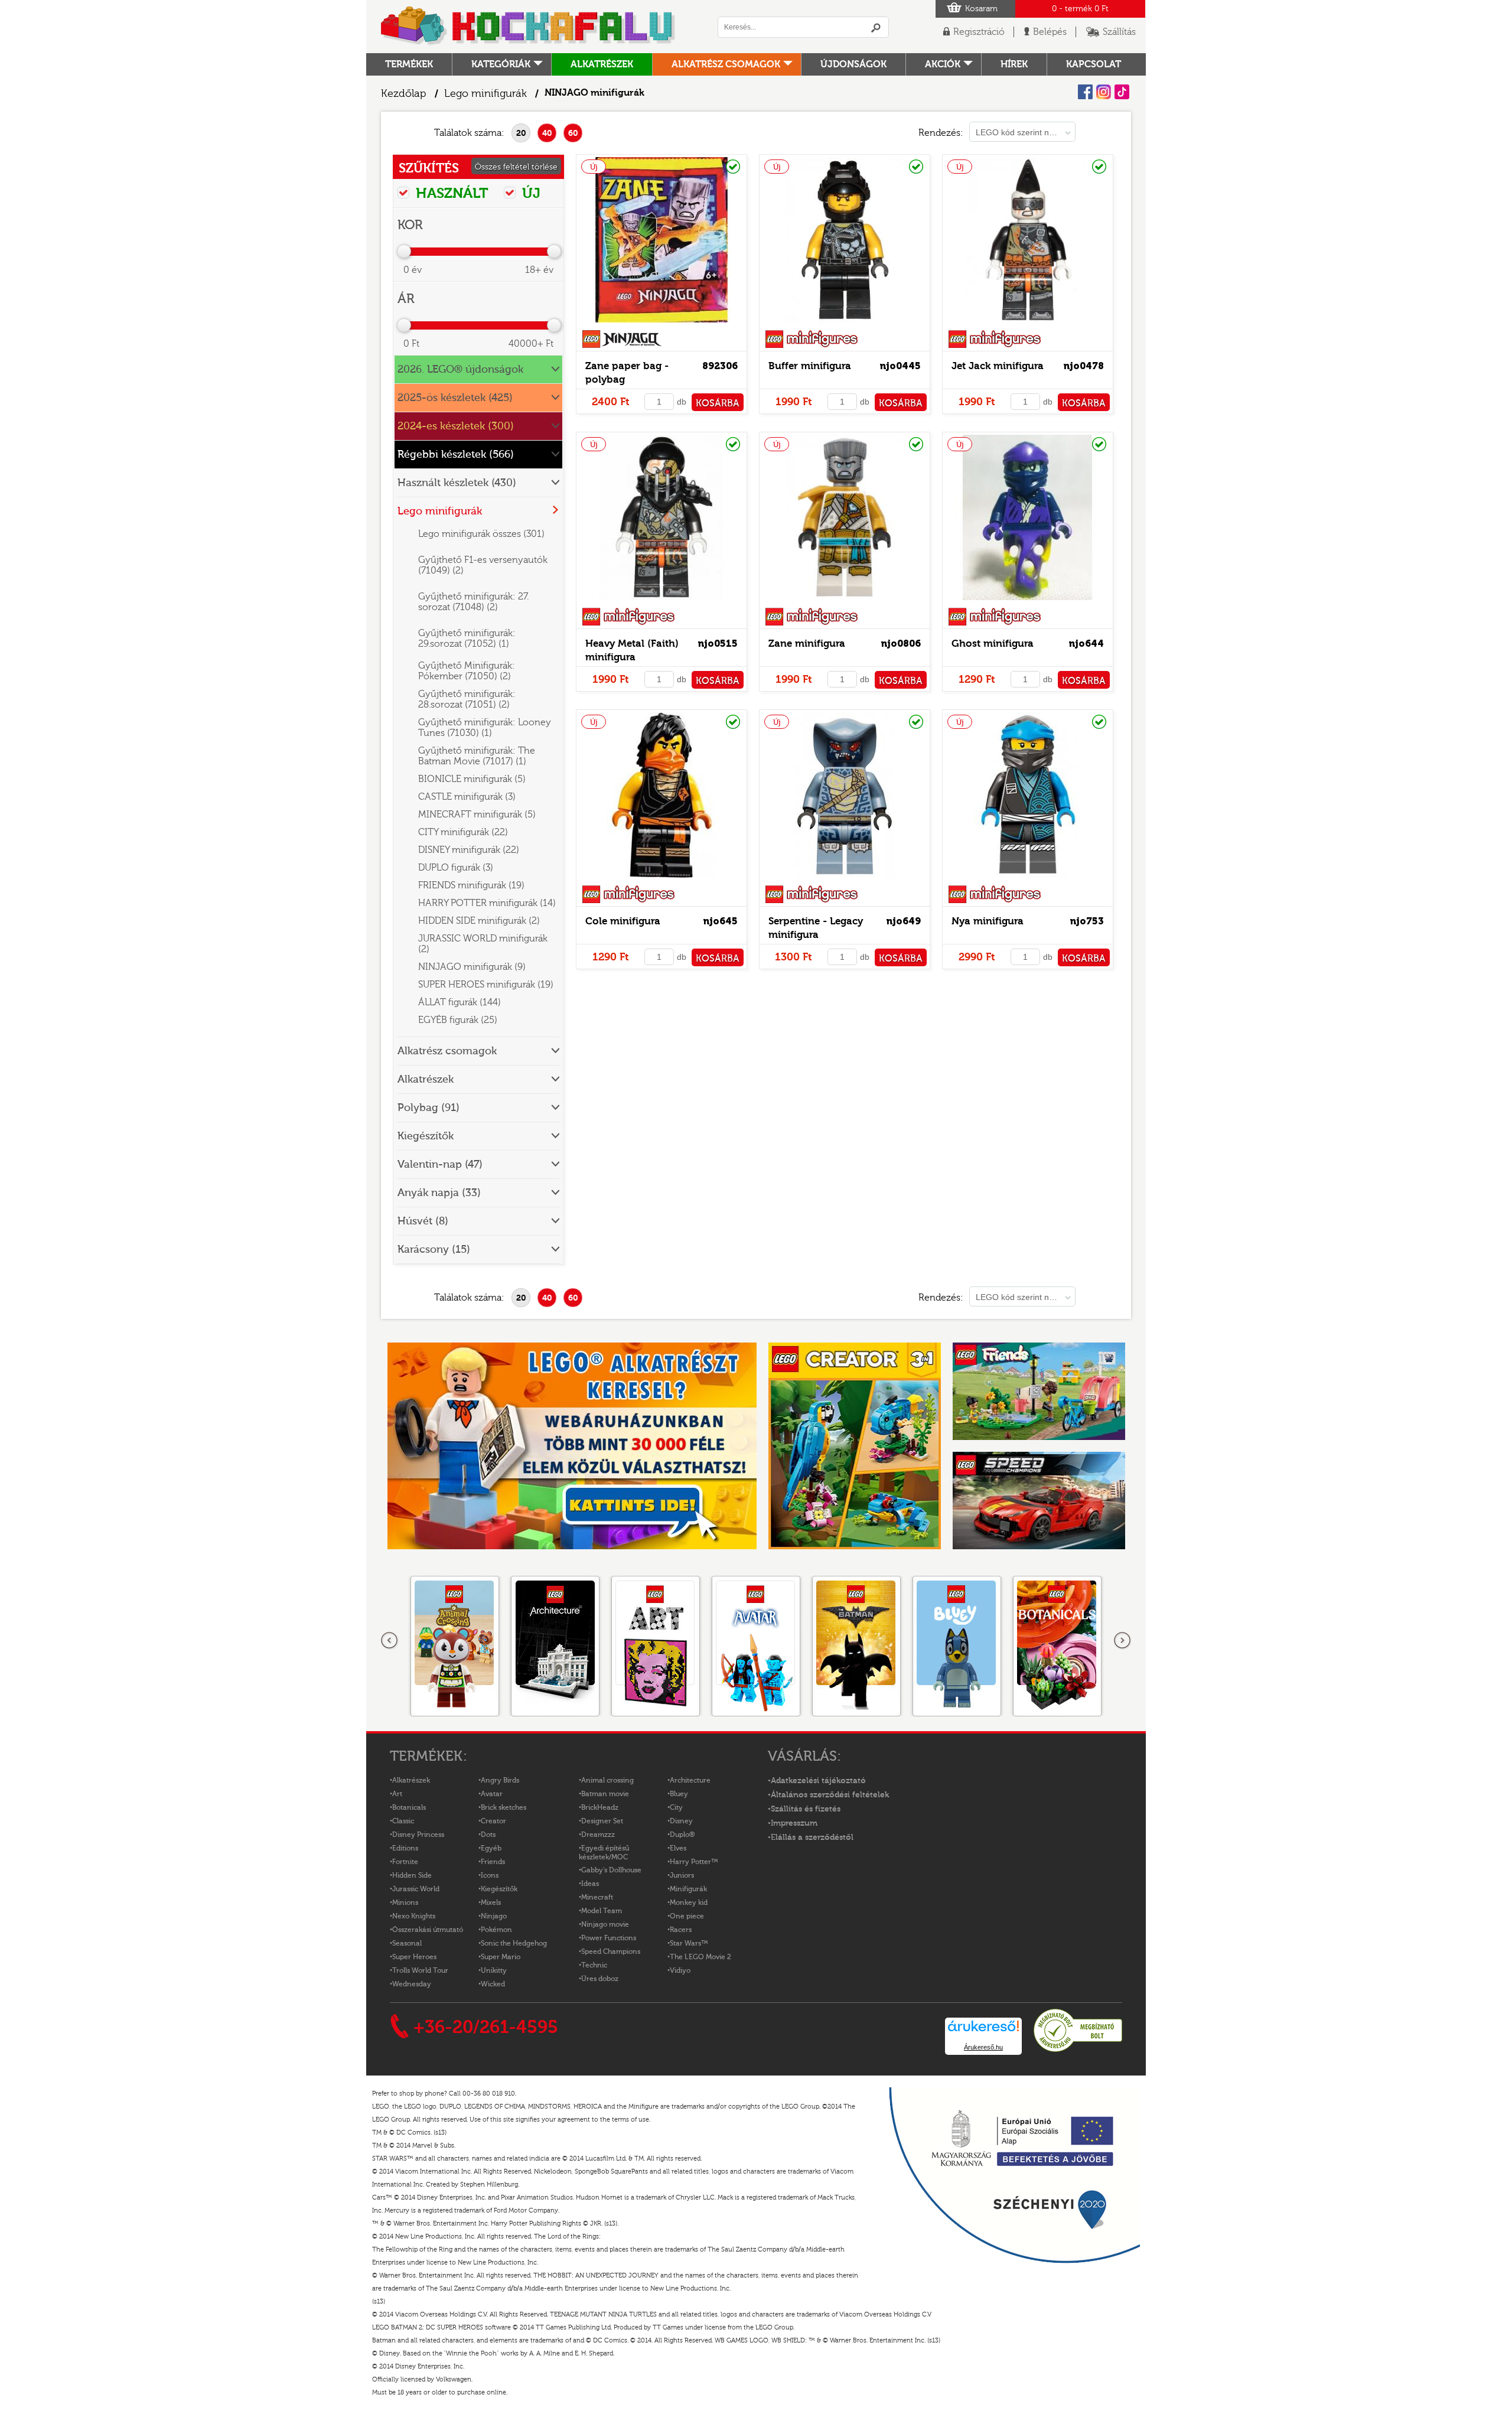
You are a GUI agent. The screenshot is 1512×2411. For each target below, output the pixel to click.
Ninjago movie (605, 1924)
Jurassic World (416, 1889)
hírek (1014, 64)
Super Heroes (414, 1957)
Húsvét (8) (423, 1221)
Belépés (1050, 32)
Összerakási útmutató (428, 1930)
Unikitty (494, 1970)
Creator (493, 1821)
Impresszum (794, 1823)
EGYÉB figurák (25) (458, 1020)
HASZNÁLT (450, 193)
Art (397, 1794)
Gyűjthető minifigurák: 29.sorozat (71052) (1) (467, 638)
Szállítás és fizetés (806, 1809)
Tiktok (1122, 92)
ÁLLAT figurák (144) (460, 1002)
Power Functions (609, 1938)
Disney (681, 1821)
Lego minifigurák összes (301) (481, 534)
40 (547, 133)
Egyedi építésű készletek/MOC (604, 1853)
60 (573, 133)
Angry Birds (500, 1780)
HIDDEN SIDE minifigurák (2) (479, 921)
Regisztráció (979, 32)
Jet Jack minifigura (998, 366)
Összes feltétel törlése (516, 167)
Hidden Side (412, 1875)
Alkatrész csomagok (726, 64)
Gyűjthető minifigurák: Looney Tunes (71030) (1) (485, 728)
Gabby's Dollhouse (611, 1870)
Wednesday (412, 1984)
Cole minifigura (623, 921)
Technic (594, 1965)
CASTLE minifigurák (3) (467, 797)
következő (1122, 1641)
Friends (493, 1862)
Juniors (682, 1875)
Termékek (409, 64)
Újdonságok (853, 64)
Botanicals (409, 1807)
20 (521, 133)
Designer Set (602, 1821)
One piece (687, 1916)
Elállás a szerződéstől (812, 1837)
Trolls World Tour (420, 1970)
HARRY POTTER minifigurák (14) (487, 903)
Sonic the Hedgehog (514, 1943)
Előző (390, 1641)
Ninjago (494, 1916)
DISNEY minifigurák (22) (469, 850)
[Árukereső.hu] (1078, 2050)
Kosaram (981, 9)
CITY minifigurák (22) (463, 832)
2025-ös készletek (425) (455, 398)
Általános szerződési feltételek (830, 1795)
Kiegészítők (426, 1136)
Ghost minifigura (993, 644)
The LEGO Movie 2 (700, 1957)
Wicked (493, 1984)
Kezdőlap (404, 94)
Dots (488, 1835)
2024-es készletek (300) (456, 426)
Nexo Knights (414, 1916)
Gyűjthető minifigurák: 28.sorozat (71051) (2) (467, 699)
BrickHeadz (600, 1807)
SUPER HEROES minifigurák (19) (486, 985)
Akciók (943, 64)
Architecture (690, 1780)
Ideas (590, 1884)
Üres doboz (600, 1979)
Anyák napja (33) (439, 1193)
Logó (529, 27)
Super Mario (501, 1957)
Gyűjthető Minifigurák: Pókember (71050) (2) (467, 671)
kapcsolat (1094, 64)
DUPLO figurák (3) (456, 868)
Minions (405, 1902)
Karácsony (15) (434, 1250)
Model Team (602, 1911)
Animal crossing (607, 1780)
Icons (490, 1875)
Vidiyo (680, 1970)
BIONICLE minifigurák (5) (472, 779)
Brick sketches (504, 1807)
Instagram (1104, 92)
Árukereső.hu (983, 2047)
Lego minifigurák (485, 94)
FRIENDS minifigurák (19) (471, 885)
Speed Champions (611, 1951)
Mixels (491, 1902)
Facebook (1085, 92)
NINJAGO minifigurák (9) (472, 967)
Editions (405, 1848)
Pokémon (496, 1930)
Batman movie (605, 1794)
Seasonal (407, 1943)
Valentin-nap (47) (440, 1164)
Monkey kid (689, 1902)
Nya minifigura (988, 921)
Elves (678, 1848)
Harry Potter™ (694, 1862)
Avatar (492, 1794)
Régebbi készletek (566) (456, 454)
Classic (403, 1821)
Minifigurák (688, 1889)
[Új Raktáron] (661, 322)
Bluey (679, 1794)
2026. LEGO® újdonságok (460, 369)
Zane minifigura (807, 644)
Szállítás (1119, 32)
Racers (681, 1930)
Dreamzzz (598, 1835)
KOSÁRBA (718, 403)
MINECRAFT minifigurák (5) (477, 814)
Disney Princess (418, 1835)
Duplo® (682, 1835)
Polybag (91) (428, 1108)
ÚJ (529, 193)
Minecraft (597, 1897)
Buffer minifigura (810, 366)
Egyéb (491, 1848)
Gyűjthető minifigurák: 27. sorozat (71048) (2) (473, 602)
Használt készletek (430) (457, 483)
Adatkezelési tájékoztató (818, 1781)
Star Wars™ (689, 1943)
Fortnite (405, 1862)
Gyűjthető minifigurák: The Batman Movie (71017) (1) (477, 756)
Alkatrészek (602, 64)
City (676, 1807)
